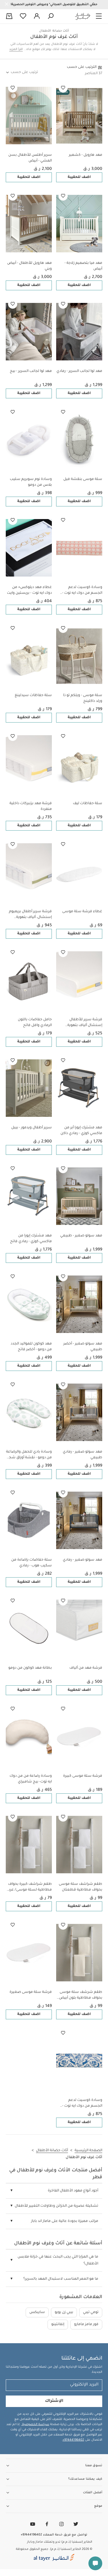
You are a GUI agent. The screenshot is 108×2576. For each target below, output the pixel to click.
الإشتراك (54, 2401)
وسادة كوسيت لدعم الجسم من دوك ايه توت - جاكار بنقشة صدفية (82, 591)
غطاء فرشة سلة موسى (82, 912)
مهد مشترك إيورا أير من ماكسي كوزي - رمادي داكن (81, 1131)
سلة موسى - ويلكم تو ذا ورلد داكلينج (83, 698)
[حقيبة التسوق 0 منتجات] (9, 17)
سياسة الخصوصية (35, 2425)
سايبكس (37, 2312)
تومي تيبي (91, 2312)
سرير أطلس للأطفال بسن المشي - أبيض (30, 158)
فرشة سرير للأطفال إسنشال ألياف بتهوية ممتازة (85, 1023)
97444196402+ (73, 2440)
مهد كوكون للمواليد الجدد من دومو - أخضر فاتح (31, 1347)
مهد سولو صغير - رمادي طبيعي (83, 1455)
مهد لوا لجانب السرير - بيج (31, 371)
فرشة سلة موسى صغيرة (31, 1992)
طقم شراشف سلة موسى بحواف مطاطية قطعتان (80, 1887)
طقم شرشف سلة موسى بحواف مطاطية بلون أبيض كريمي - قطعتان (81, 1996)
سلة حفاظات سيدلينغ (33, 696)
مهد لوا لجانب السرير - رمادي (79, 371)
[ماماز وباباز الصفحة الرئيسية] (83, 16)
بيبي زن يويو (64, 2312)
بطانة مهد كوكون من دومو (30, 1668)
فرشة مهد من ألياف (86, 1668)
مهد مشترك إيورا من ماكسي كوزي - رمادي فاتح (31, 1239)
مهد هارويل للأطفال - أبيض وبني (30, 266)
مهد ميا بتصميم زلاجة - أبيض (83, 266)
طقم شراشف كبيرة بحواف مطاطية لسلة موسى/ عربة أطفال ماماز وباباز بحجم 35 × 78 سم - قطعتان (29, 1888)
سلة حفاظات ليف (88, 804)
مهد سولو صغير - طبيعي (81, 1236)
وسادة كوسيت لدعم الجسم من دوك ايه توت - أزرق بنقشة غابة (82, 2104)
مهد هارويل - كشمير (86, 155)
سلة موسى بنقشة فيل (83, 479)
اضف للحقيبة (79, 177)
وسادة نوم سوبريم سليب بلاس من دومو (31, 482)
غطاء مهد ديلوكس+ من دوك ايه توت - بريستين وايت (29, 590)
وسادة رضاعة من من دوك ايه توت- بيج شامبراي (31, 1779)
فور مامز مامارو (86, 2325)
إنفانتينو (58, 2325)
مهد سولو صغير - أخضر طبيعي (83, 1347)
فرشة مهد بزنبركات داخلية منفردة (31, 806)
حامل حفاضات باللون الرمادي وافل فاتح (35, 1023)
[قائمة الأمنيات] (63, 88)
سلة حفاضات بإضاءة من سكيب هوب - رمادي (32, 1563)
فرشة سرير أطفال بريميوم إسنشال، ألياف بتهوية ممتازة (30, 915)
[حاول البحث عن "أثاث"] (51, 16)
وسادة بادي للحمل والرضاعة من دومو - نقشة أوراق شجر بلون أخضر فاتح (29, 1455)
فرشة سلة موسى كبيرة (83, 1776)
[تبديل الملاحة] (99, 16)
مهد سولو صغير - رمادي (83, 1560)
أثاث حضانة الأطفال (54, 31)
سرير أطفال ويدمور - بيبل (32, 1128)
